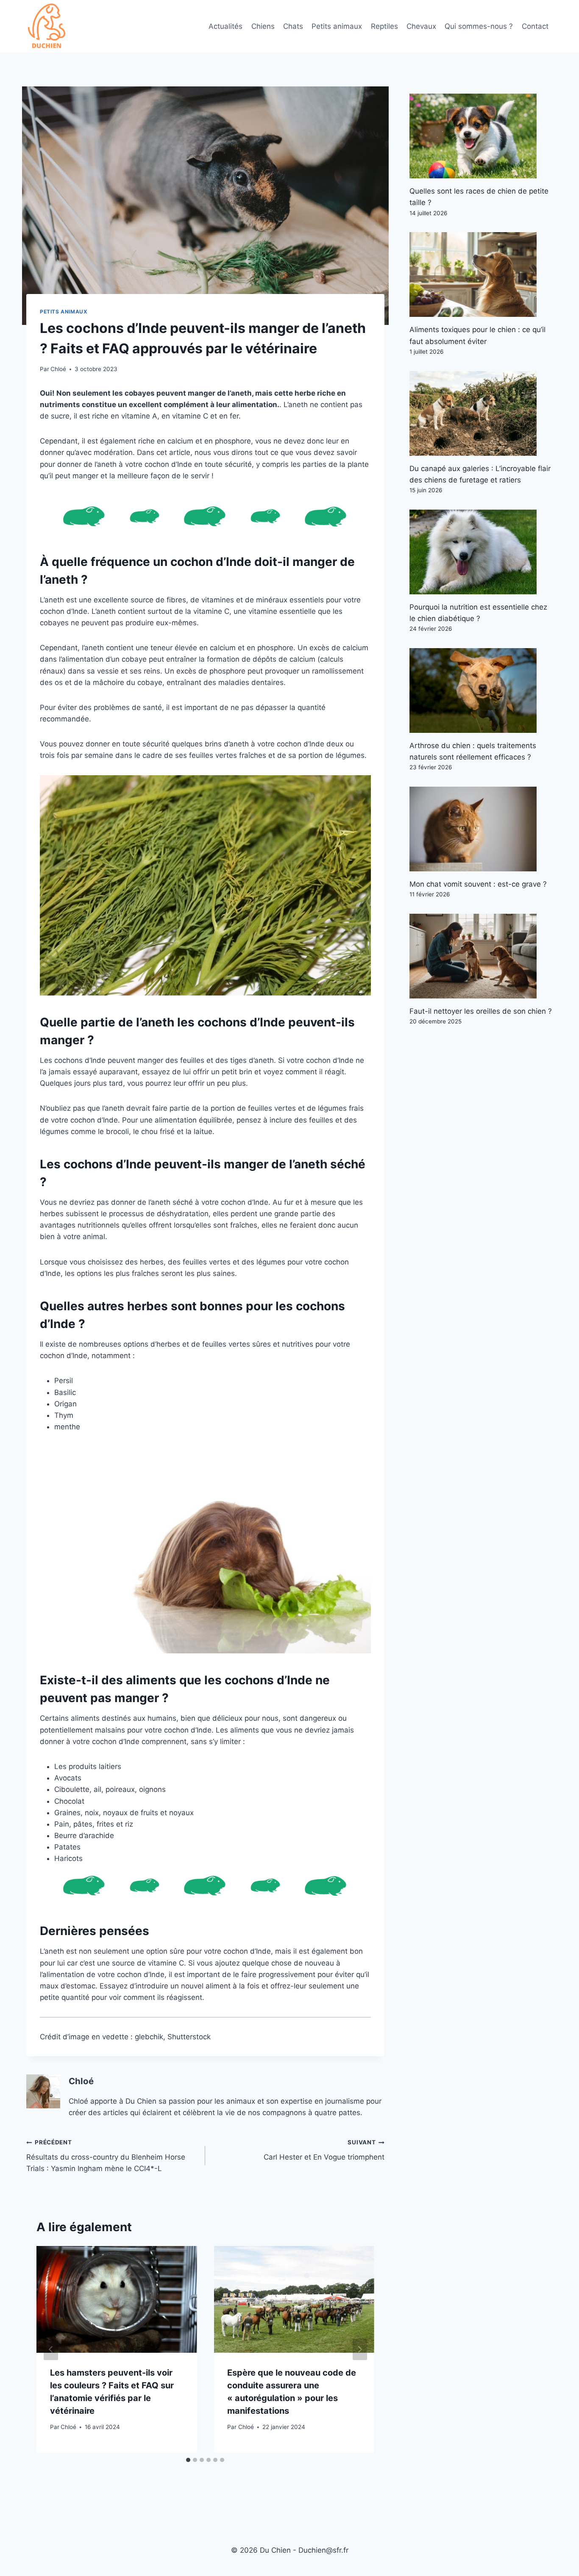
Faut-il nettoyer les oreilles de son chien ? (481, 1011)
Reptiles (384, 26)
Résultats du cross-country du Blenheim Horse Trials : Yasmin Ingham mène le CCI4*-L (106, 2156)
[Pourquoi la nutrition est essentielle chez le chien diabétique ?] (481, 552)
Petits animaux (337, 26)
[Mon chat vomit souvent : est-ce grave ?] (481, 829)
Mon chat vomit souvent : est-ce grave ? (478, 884)
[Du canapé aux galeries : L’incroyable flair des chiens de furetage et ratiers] (481, 413)
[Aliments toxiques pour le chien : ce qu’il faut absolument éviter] (481, 275)
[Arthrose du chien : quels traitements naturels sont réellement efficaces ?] (481, 690)
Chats (293, 26)
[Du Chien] (47, 26)
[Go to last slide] (51, 2349)
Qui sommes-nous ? (479, 26)
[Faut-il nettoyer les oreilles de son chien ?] (481, 956)
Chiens (263, 26)
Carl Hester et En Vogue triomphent (324, 2150)
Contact (535, 26)
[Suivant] (360, 2349)
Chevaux (421, 26)
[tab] (188, 2460)
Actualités (225, 26)
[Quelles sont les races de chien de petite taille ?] (481, 136)
